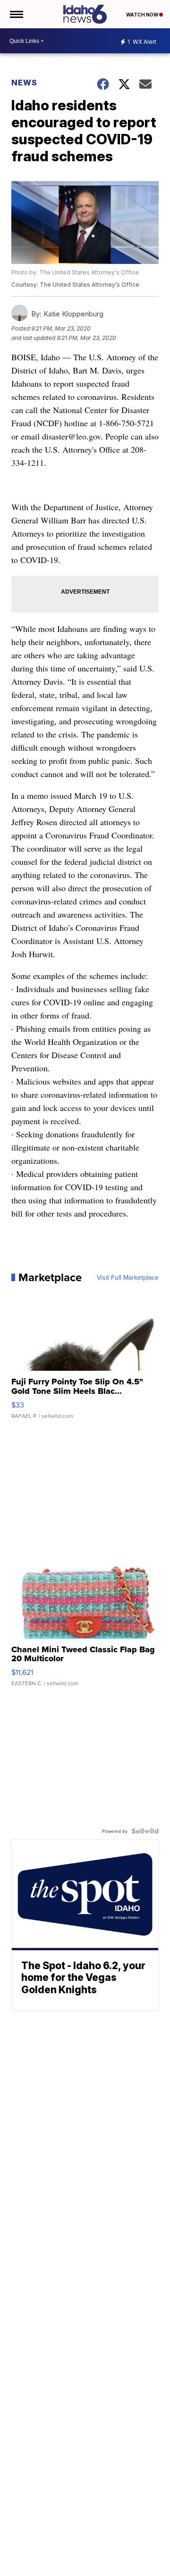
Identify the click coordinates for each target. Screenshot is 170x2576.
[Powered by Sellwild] (145, 1831)
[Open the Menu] (16, 14)
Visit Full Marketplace (128, 1277)
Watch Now (143, 15)
